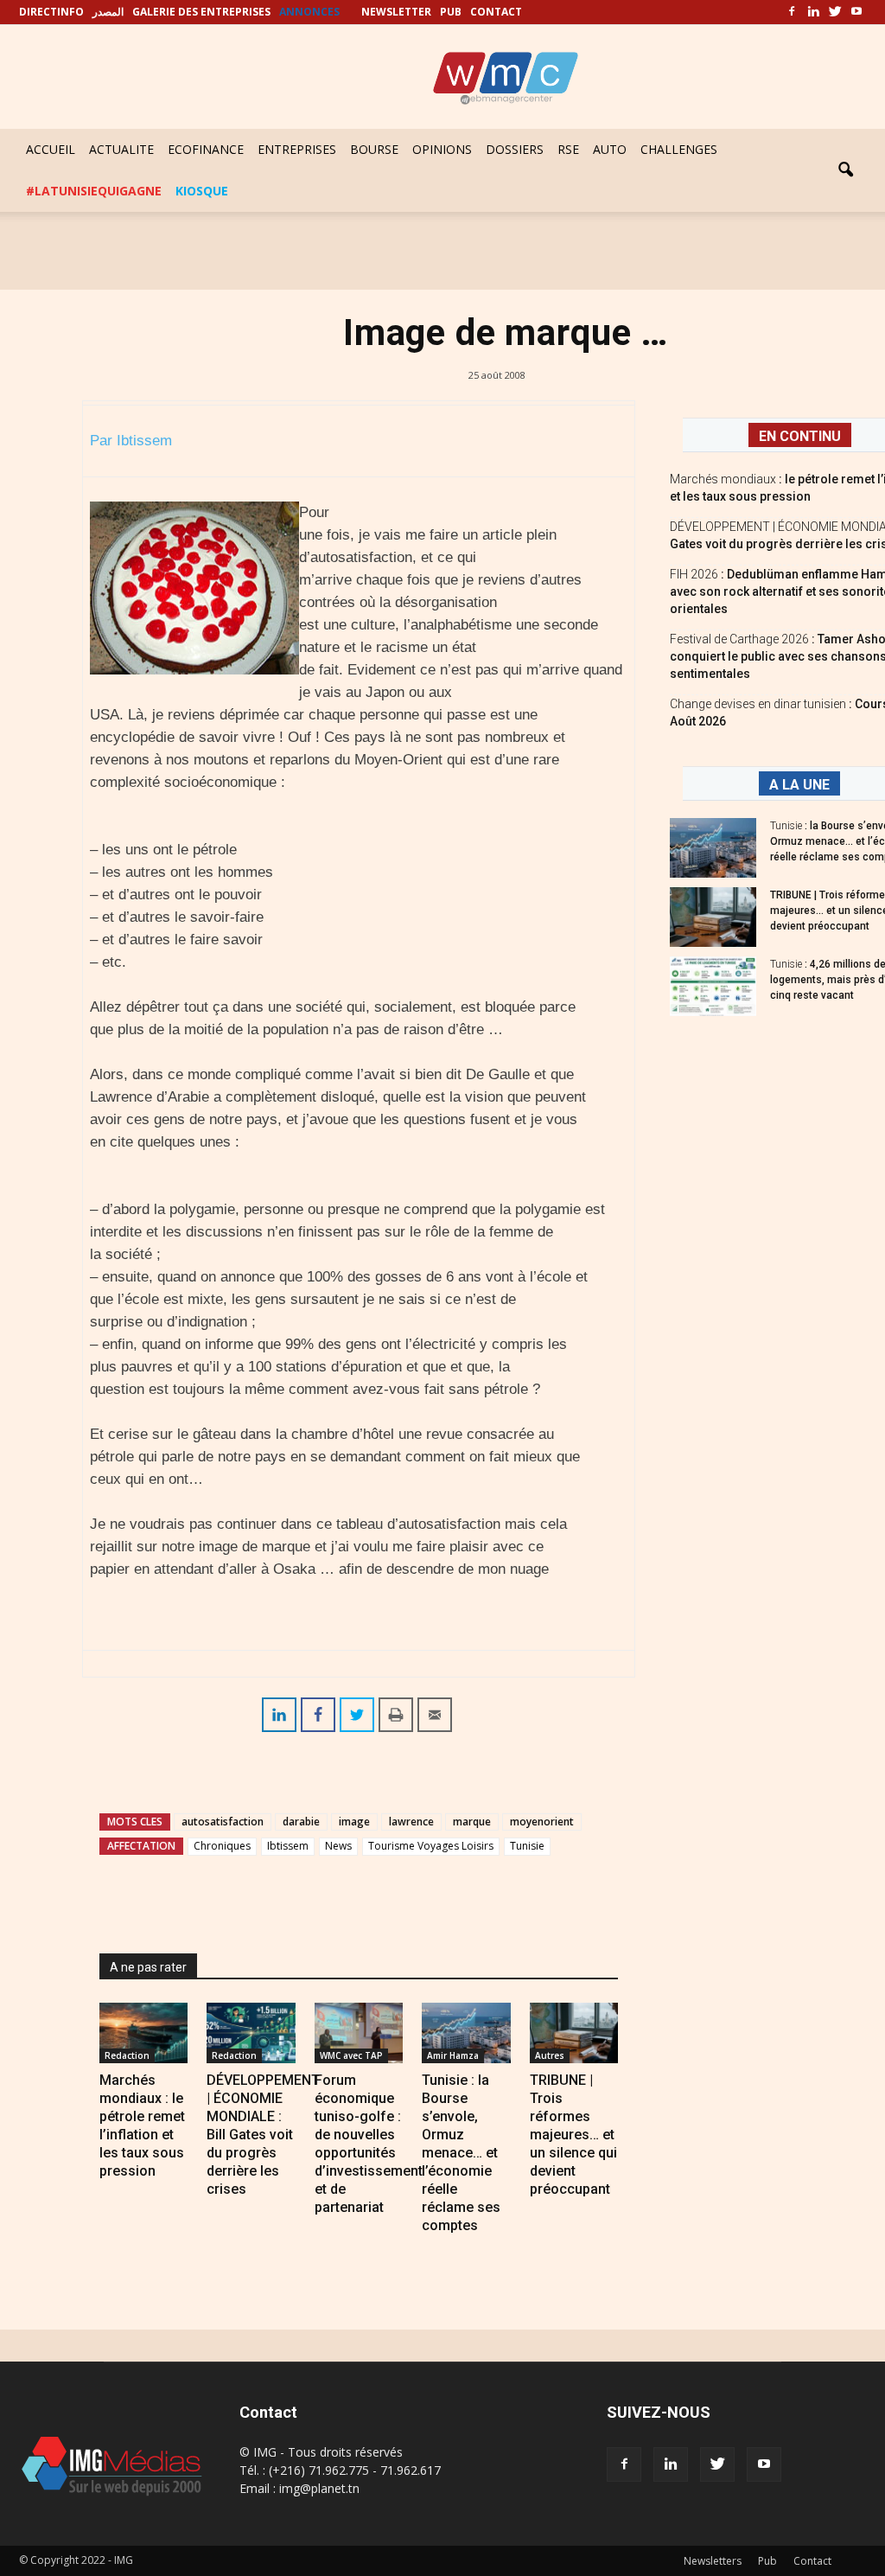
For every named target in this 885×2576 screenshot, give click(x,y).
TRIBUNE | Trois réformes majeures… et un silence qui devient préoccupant (573, 2135)
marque (472, 1822)
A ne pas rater (148, 1967)
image (354, 1822)
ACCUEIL (51, 149)
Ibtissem (288, 1846)
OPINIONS (442, 149)
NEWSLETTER (396, 12)
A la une (799, 785)
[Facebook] (792, 12)
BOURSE (374, 149)
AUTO (610, 149)
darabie (301, 1822)
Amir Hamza (453, 2055)
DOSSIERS (515, 149)
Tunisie (527, 1846)
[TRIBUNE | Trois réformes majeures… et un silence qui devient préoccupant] (574, 2033)
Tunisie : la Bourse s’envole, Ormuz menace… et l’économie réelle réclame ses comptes (461, 2153)
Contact (812, 2561)
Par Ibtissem (131, 441)
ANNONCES (309, 12)
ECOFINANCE (206, 149)
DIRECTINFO (51, 12)
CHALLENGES (679, 149)
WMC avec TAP (351, 2055)
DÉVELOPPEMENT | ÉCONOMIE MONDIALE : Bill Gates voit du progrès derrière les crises (263, 2135)
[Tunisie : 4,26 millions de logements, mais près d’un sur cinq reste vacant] (713, 986)
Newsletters (713, 2561)
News (338, 1846)
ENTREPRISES (297, 149)
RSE (568, 149)
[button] (845, 170)
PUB (451, 12)
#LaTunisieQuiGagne (94, 191)
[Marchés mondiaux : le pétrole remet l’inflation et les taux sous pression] (143, 2033)
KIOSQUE (202, 191)
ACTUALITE (121, 149)
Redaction (127, 2055)
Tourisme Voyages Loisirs (431, 1846)
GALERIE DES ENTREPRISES (201, 12)
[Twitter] (835, 12)
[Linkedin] (813, 12)
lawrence (411, 1822)
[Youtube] (856, 12)
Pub (767, 2561)
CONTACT (496, 12)
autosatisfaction (223, 1822)
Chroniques (222, 1846)
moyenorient (542, 1822)
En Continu (800, 436)
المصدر (108, 12)
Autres (550, 2055)
